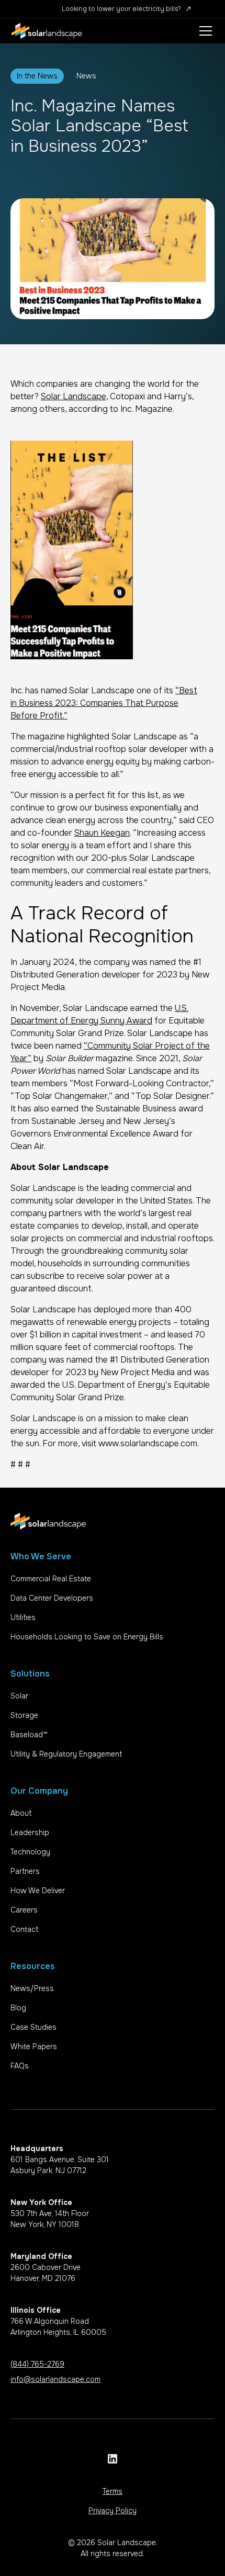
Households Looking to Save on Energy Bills (87, 1637)
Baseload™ (29, 1735)
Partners (25, 1871)
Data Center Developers (52, 1598)
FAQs (20, 2066)
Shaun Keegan (102, 833)
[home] (47, 31)
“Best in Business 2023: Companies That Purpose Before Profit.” (104, 703)
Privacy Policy (113, 2511)
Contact (24, 1929)
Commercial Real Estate (51, 1579)
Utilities (23, 1617)
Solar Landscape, (74, 396)
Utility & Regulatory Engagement (66, 1754)
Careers (24, 1910)
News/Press (32, 1988)
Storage (24, 1715)
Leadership (30, 1832)
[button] (204, 31)
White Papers (34, 2046)
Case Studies (33, 2027)
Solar (19, 1696)
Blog (18, 2008)
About (21, 1813)
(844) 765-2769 (37, 2364)
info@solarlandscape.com (55, 2379)
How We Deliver (38, 1891)
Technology (30, 1852)
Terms (113, 2491)
